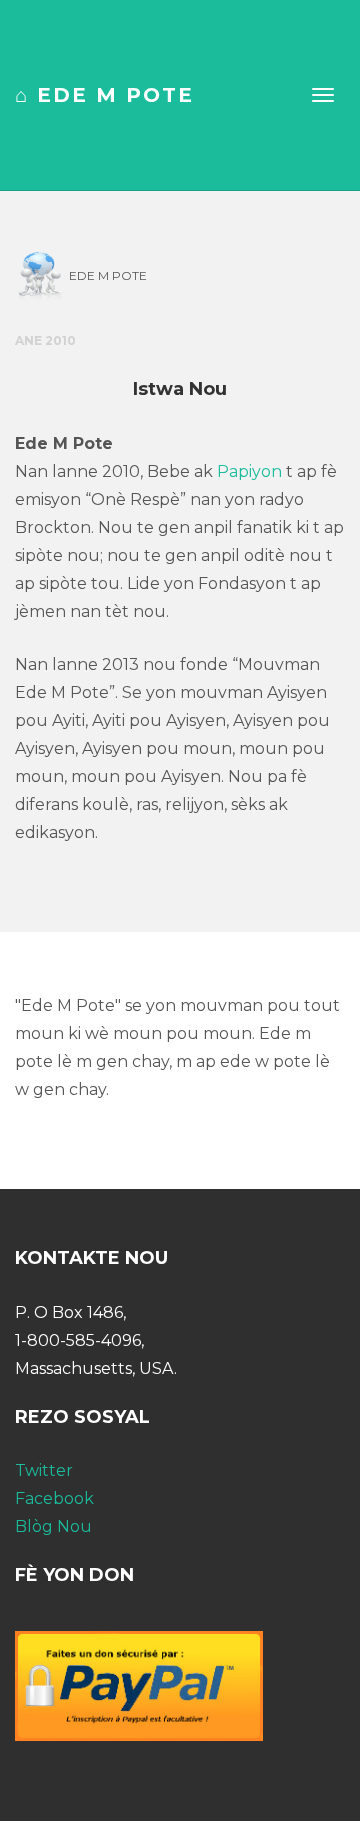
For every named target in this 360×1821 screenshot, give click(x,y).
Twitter (44, 1470)
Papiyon (249, 471)
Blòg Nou (53, 1526)
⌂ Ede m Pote (104, 95)
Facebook (54, 1498)
